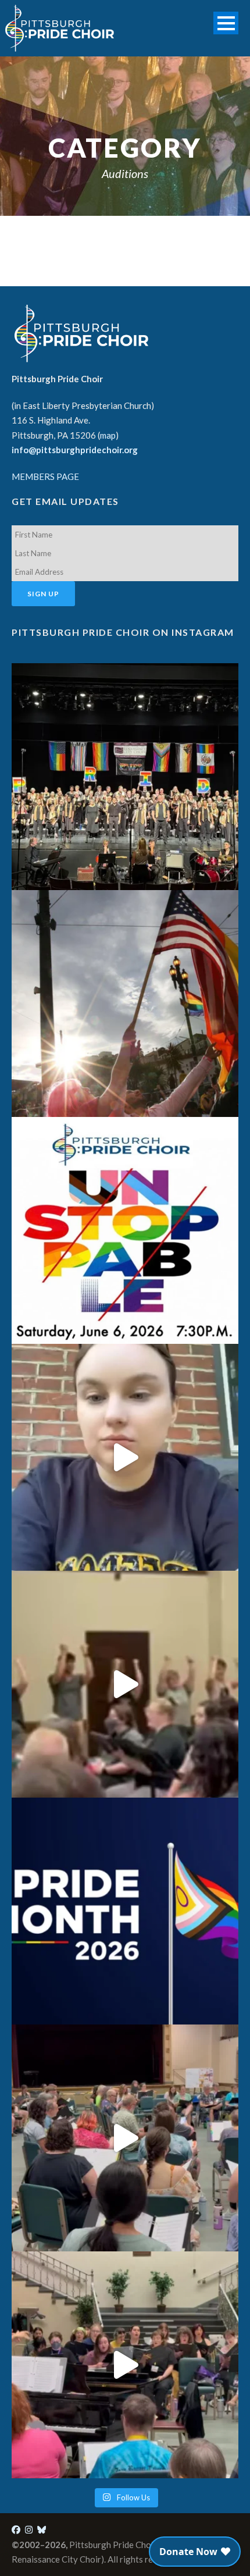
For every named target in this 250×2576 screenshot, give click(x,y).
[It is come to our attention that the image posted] (125, 2365)
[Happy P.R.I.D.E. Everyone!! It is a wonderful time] (125, 1911)
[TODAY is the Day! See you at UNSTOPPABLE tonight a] (125, 1230)
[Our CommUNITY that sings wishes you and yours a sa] (125, 1004)
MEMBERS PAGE (45, 476)
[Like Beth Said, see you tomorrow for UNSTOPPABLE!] (125, 1457)
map (108, 435)
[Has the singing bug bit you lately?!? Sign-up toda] (125, 777)
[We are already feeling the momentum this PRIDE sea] (125, 1684)
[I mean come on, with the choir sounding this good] (125, 2138)
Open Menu (226, 23)
